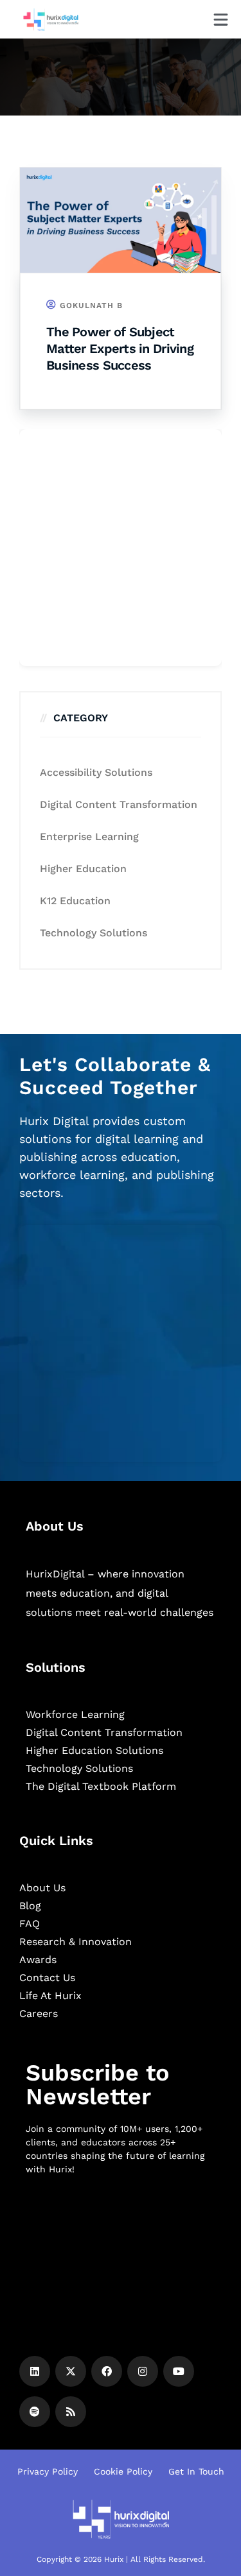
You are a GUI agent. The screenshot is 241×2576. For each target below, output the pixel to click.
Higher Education (83, 869)
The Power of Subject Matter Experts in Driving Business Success (120, 348)
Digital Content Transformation (119, 804)
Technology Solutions (94, 933)
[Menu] (221, 20)
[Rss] (71, 2412)
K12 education (75, 901)
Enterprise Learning (89, 837)
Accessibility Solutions (96, 772)
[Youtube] (179, 2371)
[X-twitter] (71, 2371)
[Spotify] (35, 2412)
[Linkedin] (35, 2371)
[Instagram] (143, 2371)
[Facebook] (107, 2371)
